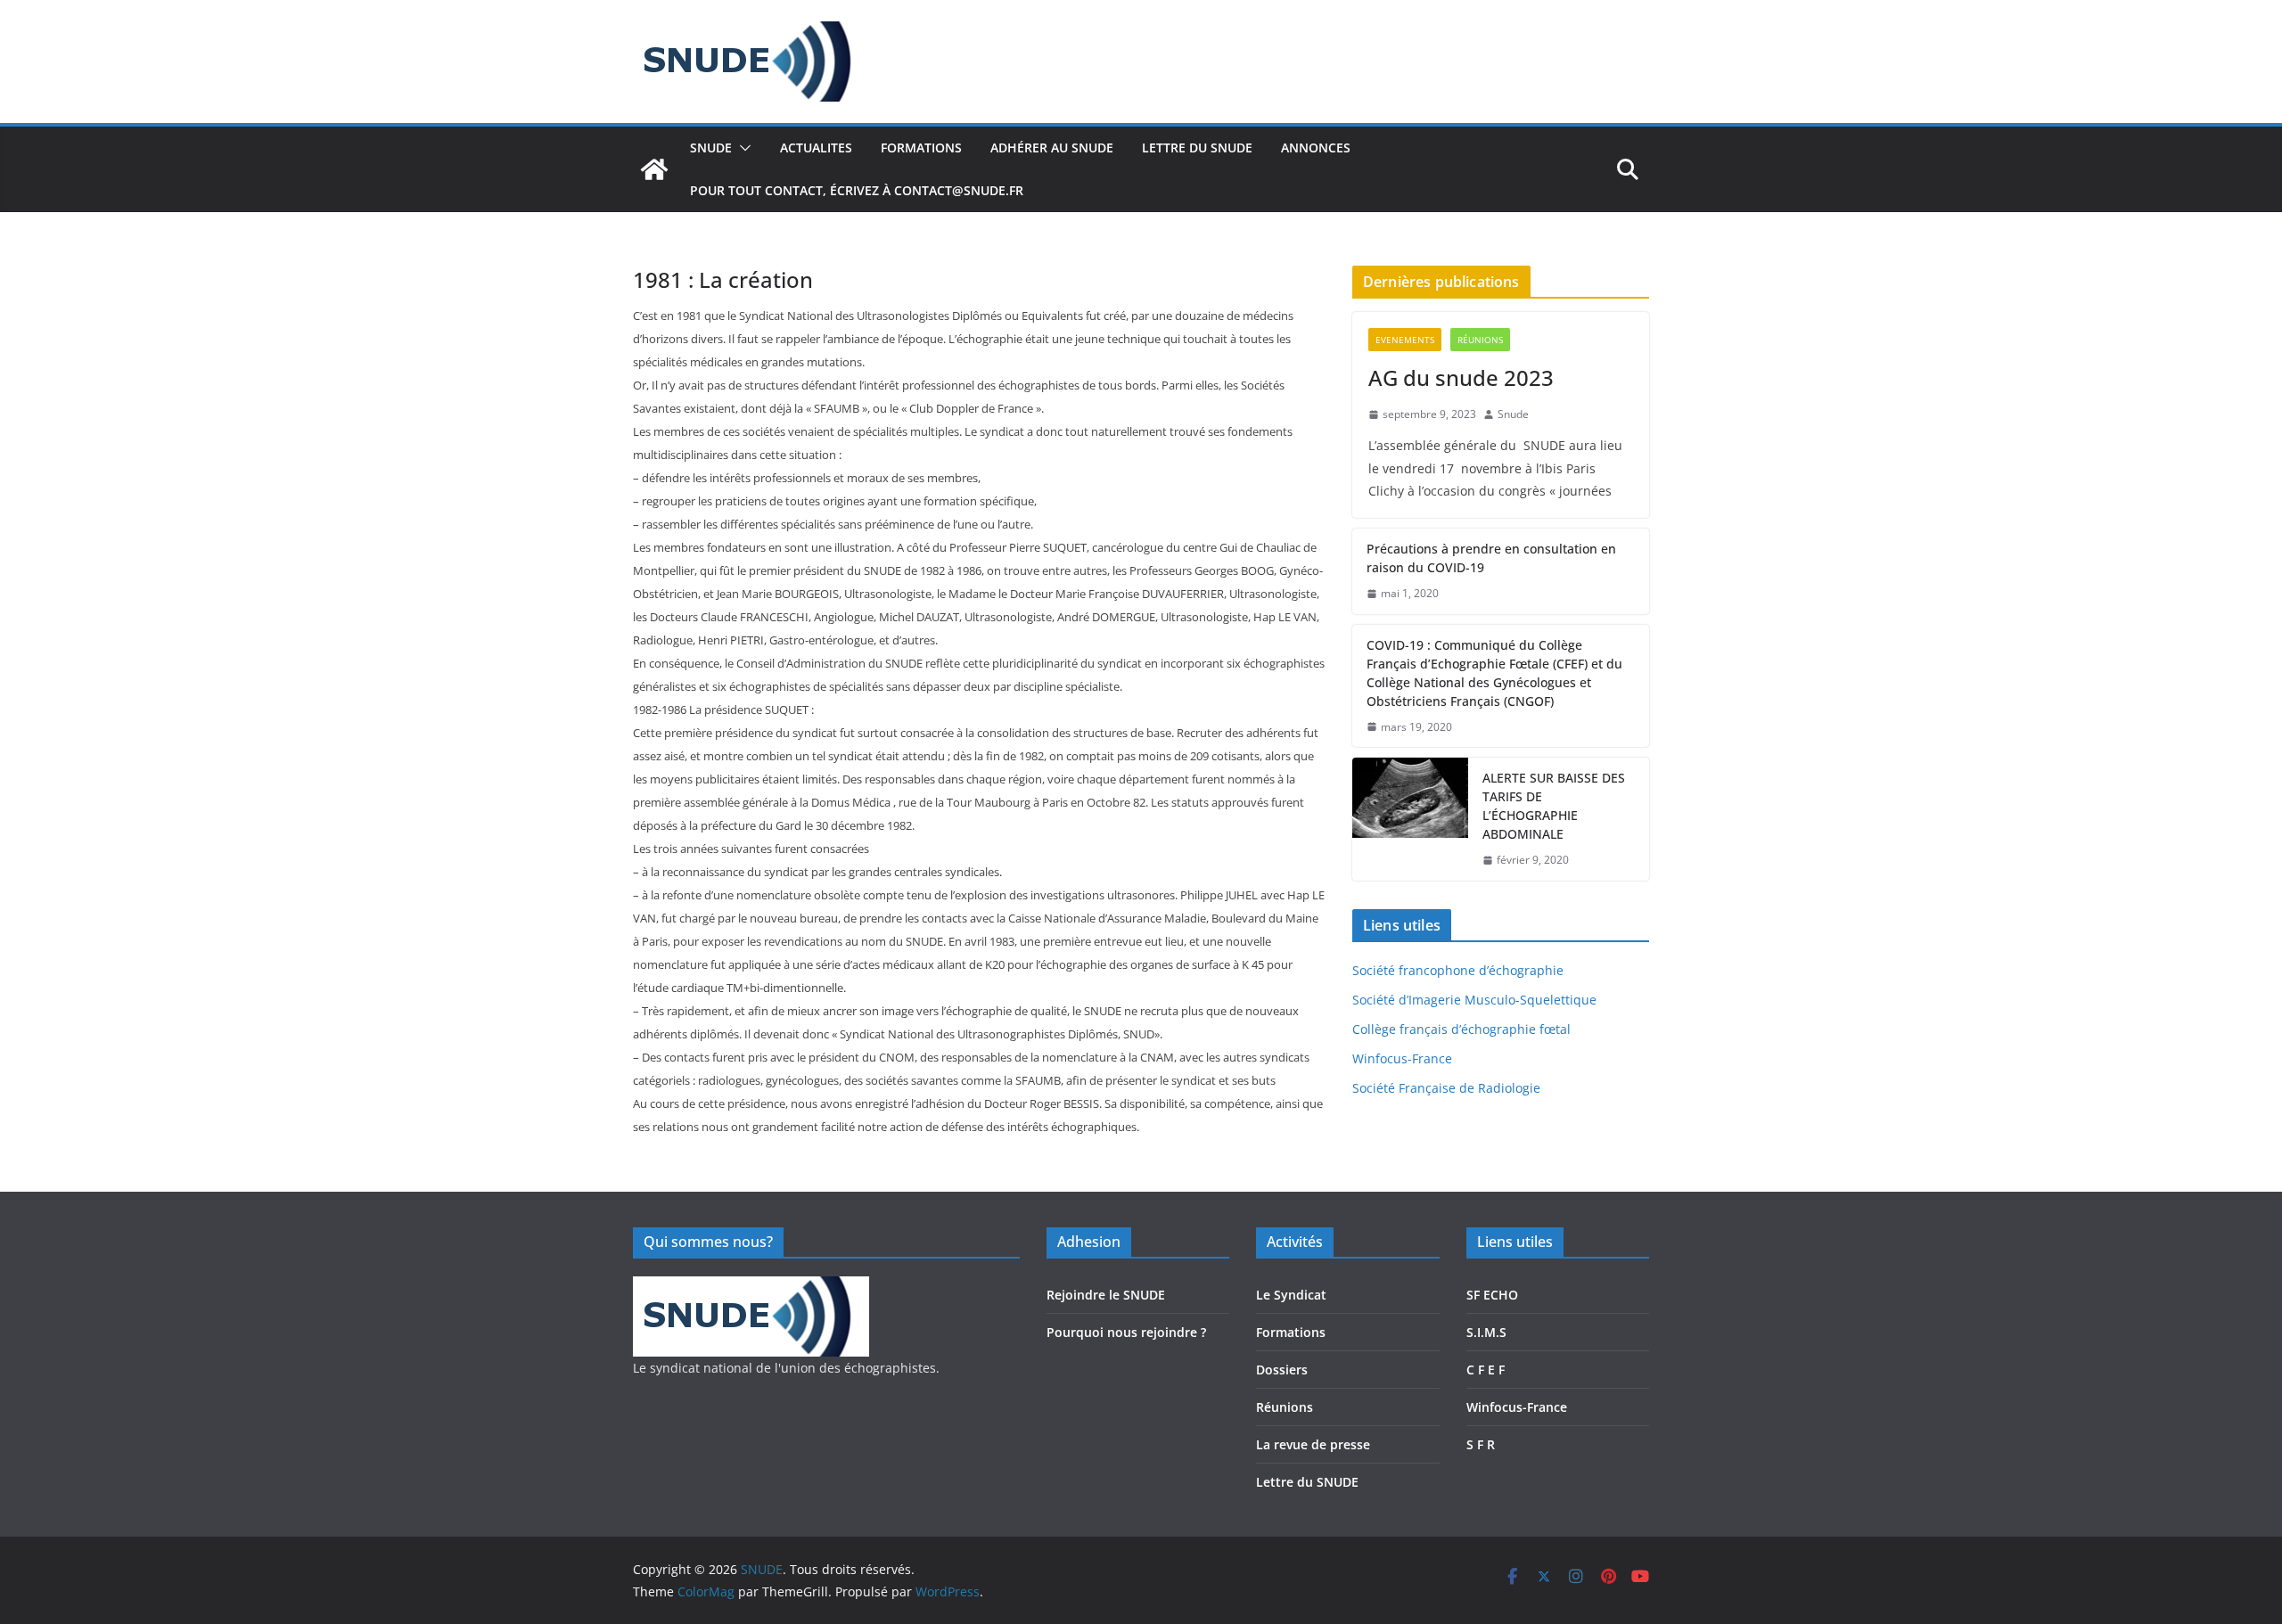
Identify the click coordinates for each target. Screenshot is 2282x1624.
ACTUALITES (816, 148)
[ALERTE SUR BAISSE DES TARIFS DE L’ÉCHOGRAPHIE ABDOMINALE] (1410, 819)
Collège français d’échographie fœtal (1461, 1029)
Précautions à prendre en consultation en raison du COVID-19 (1491, 558)
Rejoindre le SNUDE (1106, 1295)
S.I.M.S (1486, 1332)
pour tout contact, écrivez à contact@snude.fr (857, 190)
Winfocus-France (1402, 1058)
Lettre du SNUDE (1307, 1482)
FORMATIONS (921, 148)
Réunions (1480, 340)
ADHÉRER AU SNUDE (1052, 148)
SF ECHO (1492, 1295)
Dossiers (1282, 1370)
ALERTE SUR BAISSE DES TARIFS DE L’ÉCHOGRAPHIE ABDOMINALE (1554, 806)
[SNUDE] (654, 169)
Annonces (1316, 148)
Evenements (1405, 340)
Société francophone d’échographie (1458, 970)
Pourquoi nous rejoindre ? (1126, 1332)
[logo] (751, 1288)
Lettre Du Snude (1197, 148)
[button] (742, 148)
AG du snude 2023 (1461, 377)
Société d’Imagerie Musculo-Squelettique (1474, 1000)
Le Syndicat (1291, 1295)
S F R (1481, 1444)
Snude (1513, 414)
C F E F (1486, 1370)
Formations (1291, 1332)
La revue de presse (1313, 1444)
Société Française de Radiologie (1446, 1088)
